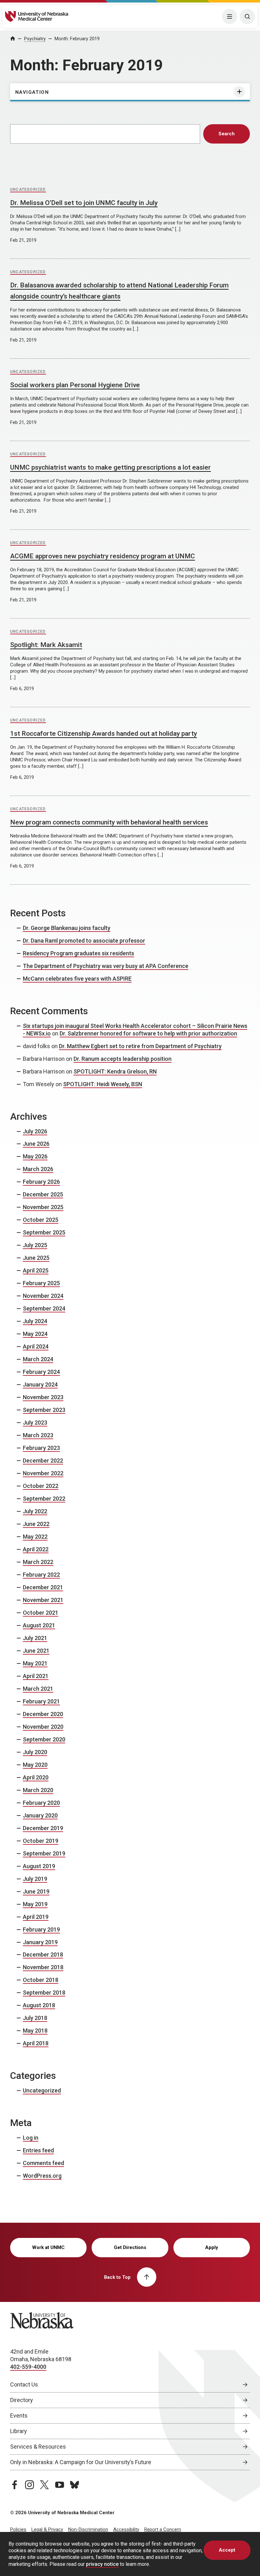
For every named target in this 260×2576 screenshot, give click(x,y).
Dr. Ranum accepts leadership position (123, 1059)
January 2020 (40, 1815)
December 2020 (43, 1714)
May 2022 (35, 1537)
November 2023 (43, 1397)
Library (19, 2431)
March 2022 (38, 1562)
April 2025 (36, 1270)
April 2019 (36, 1917)
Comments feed (43, 2163)
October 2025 (41, 1220)
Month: (77, 39)
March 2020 (38, 1790)
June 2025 (36, 1258)
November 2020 (43, 1727)
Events (19, 2416)
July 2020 (35, 1752)
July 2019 (35, 1879)
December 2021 (43, 1587)
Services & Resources (38, 2447)
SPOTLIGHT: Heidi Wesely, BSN (103, 1084)
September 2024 (44, 1308)
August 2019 (39, 1866)
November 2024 (43, 1296)
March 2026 (38, 1169)
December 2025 (43, 1194)
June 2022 (36, 1524)
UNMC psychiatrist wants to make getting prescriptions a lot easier (110, 467)
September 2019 (44, 1853)
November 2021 (43, 1600)
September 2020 (44, 1739)
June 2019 (36, 1891)
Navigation (32, 92)
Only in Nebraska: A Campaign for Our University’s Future (81, 2462)
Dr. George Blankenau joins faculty (67, 928)
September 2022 (44, 1499)
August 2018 (39, 2005)
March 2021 (38, 1689)
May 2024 (35, 1334)
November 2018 (43, 1967)
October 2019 (41, 1841)
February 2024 (41, 1372)
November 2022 (43, 1473)
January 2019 (40, 1942)
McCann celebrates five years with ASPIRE (77, 979)
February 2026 (41, 1182)
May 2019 (35, 1904)
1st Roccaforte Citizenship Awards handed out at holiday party (104, 734)
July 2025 (35, 1245)
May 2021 (35, 1663)
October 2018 (41, 1980)
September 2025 (44, 1232)
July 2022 (35, 1511)
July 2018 (35, 2018)
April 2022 (36, 1549)
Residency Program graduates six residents (78, 953)
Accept (227, 2550)
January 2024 (40, 1384)
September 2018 (44, 1993)
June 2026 (36, 1144)
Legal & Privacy (47, 2529)
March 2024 (38, 1359)
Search (227, 134)
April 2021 (36, 1676)
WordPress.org (42, 2176)
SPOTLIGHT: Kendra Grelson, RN (115, 1071)
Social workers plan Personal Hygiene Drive (75, 385)
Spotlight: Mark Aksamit (46, 645)
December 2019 (43, 1828)
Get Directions (130, 2247)
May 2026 (35, 1156)
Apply (212, 2247)
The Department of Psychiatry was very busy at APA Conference (106, 966)
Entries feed (38, 2150)
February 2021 (41, 1701)
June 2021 (36, 1651)
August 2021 (39, 1625)
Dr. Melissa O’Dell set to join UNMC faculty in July (84, 203)
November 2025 (43, 1207)
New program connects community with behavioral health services (109, 822)
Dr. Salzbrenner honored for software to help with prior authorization (148, 1033)
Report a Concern (163, 2529)
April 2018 (36, 2043)
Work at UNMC (48, 2247)
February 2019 (41, 1929)
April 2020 (36, 1777)
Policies (18, 2529)
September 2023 (44, 1410)
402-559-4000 (28, 2367)
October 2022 (41, 1486)
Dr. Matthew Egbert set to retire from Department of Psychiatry (140, 1046)
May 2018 (35, 2031)
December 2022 (43, 1461)
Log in (31, 2138)
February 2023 (41, 1448)
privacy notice (102, 2564)
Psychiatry (35, 39)
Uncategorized (28, 189)
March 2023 (38, 1435)
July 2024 (35, 1321)
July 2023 (35, 1423)
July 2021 (35, 1638)
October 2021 (41, 1613)
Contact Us (24, 2384)
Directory (22, 2400)
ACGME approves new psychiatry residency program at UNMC (103, 556)
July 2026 (35, 1131)
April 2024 (36, 1346)
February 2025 (41, 1283)
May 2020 (35, 1765)
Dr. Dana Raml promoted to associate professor (84, 941)
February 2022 (41, 1575)
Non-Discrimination (88, 2529)
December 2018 (43, 1954)
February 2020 (41, 1803)
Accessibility (126, 2529)
